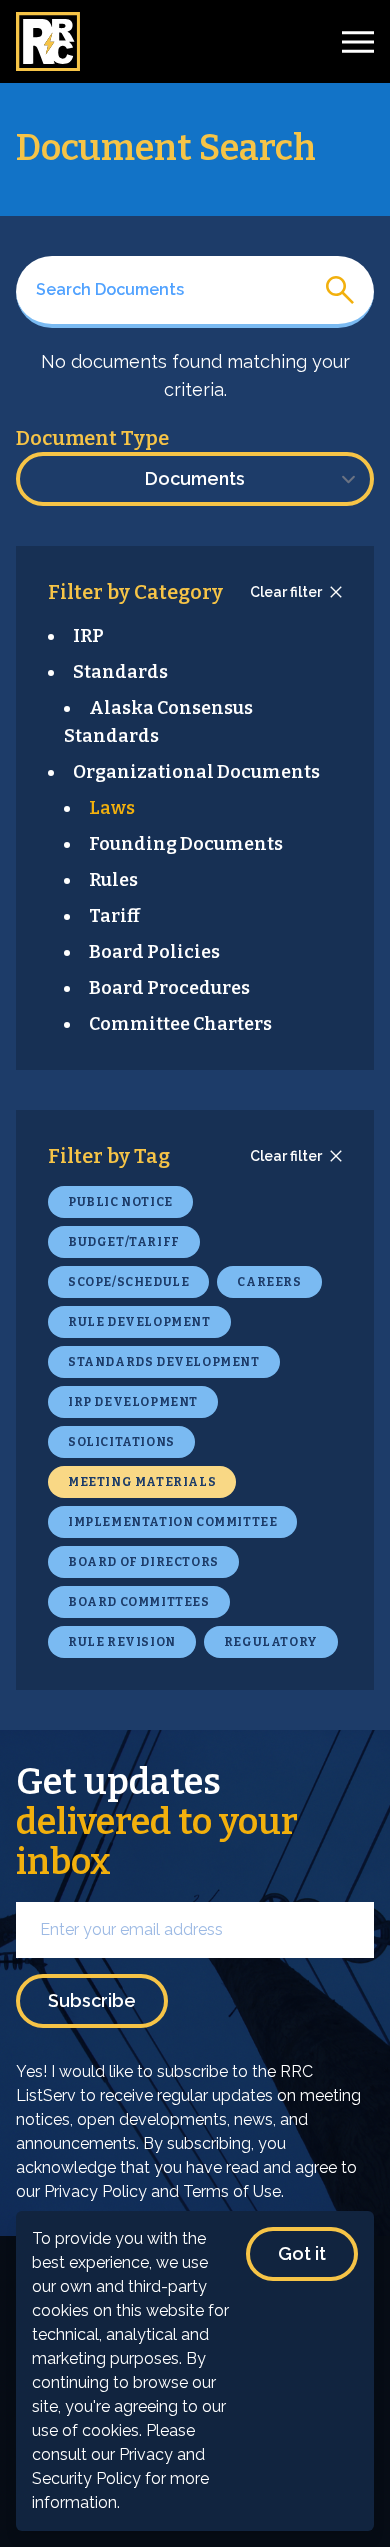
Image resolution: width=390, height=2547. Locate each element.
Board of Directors (143, 1562)
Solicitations (121, 1442)
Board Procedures (169, 988)
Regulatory (271, 1642)
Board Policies (154, 952)
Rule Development (139, 1322)
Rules (113, 880)
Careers (269, 1282)
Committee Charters (180, 1024)
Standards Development (164, 1362)
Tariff (114, 916)
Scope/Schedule (128, 1282)
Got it (302, 2253)
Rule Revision (122, 1642)
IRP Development (133, 1402)
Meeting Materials (142, 1482)
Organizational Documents (196, 772)
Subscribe (92, 2000)
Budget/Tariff (124, 1242)
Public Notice (120, 1202)
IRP (88, 636)
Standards (120, 672)
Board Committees (139, 1602)
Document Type (92, 438)
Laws (112, 808)
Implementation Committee (172, 1522)
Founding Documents (186, 844)
